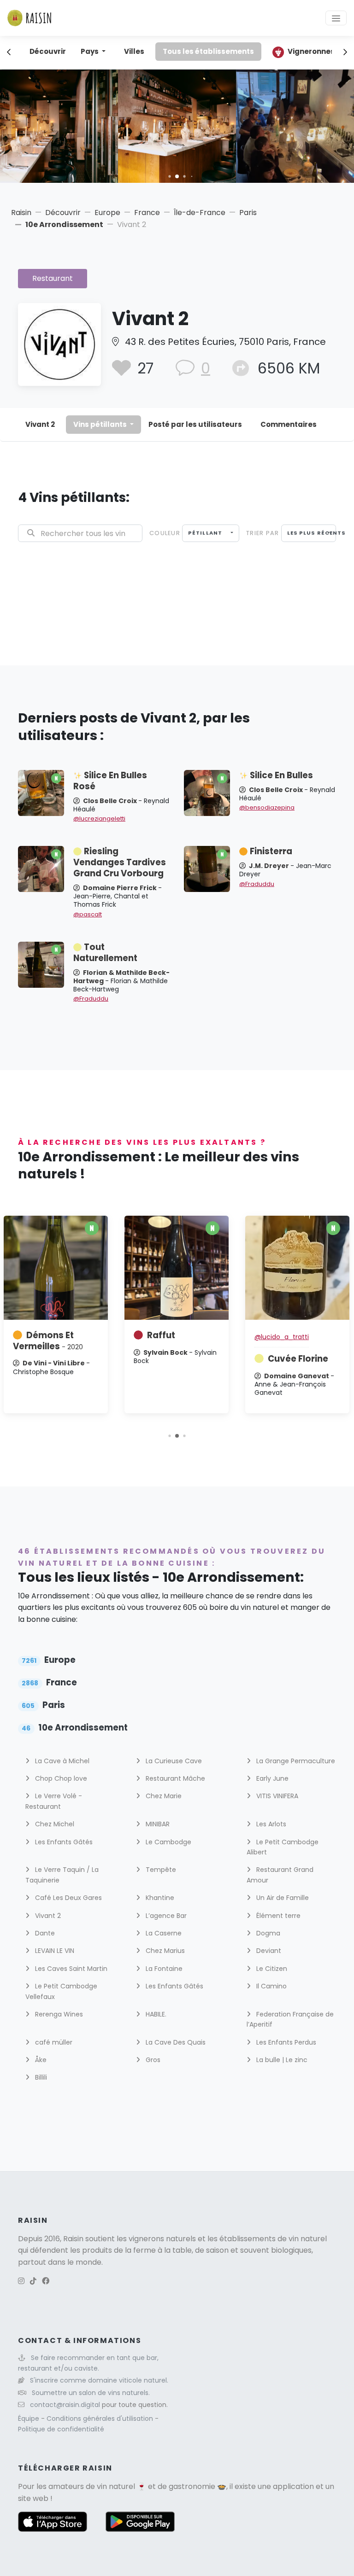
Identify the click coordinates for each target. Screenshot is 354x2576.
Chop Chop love (60, 1778)
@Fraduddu (257, 884)
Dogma (267, 1933)
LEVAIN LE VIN (54, 1951)
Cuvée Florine (298, 1359)
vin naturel (116, 2486)
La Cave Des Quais (175, 2042)
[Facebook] (46, 2281)
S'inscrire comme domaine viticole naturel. (99, 2380)
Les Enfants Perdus (285, 2042)
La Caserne (163, 1933)
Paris (248, 213)
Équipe (29, 2419)
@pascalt (88, 914)
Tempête (160, 1870)
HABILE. (155, 2014)
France (147, 213)
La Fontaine (163, 1969)
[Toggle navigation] (336, 18)
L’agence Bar (165, 1916)
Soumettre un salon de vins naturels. (91, 2393)
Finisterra (271, 851)
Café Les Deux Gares (68, 1898)
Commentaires (289, 424)
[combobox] (211, 533)
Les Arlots (270, 1824)
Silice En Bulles (281, 775)
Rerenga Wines (58, 2014)
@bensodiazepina (267, 807)
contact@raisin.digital (65, 2405)
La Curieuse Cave (173, 1761)
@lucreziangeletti (99, 819)
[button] (169, 176)
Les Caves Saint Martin (70, 1969)
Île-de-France (200, 213)
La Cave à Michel (61, 1761)
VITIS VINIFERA (276, 1796)
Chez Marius (164, 1951)
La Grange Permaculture (295, 1761)
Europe (107, 213)
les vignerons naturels (156, 2239)
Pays (90, 51)
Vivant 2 (40, 424)
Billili (40, 2077)
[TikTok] (33, 2281)
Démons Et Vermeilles (48, 1341)
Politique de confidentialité (61, 2429)
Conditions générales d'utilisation (101, 2419)
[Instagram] (21, 2281)
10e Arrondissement (64, 224)
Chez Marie (163, 1796)
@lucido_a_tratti (282, 1337)
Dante (44, 1933)
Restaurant (53, 278)
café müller (53, 2042)
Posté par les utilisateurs (195, 424)
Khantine (159, 1898)
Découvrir (48, 51)
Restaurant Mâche (174, 1778)
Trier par (263, 533)
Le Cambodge (168, 1842)
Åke (40, 2060)
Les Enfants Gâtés (63, 1842)
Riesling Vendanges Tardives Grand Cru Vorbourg (120, 862)
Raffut (161, 1335)
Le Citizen (271, 1969)
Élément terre (277, 1916)
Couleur (165, 533)
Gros (152, 2060)
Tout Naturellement (105, 953)
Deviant (268, 1951)
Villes (134, 51)
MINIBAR (157, 1824)
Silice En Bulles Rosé (110, 781)
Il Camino (271, 1986)
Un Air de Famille (282, 1898)
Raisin (21, 213)
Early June (271, 1778)
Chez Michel (54, 1824)
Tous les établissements (208, 51)
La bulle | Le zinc (281, 2060)
